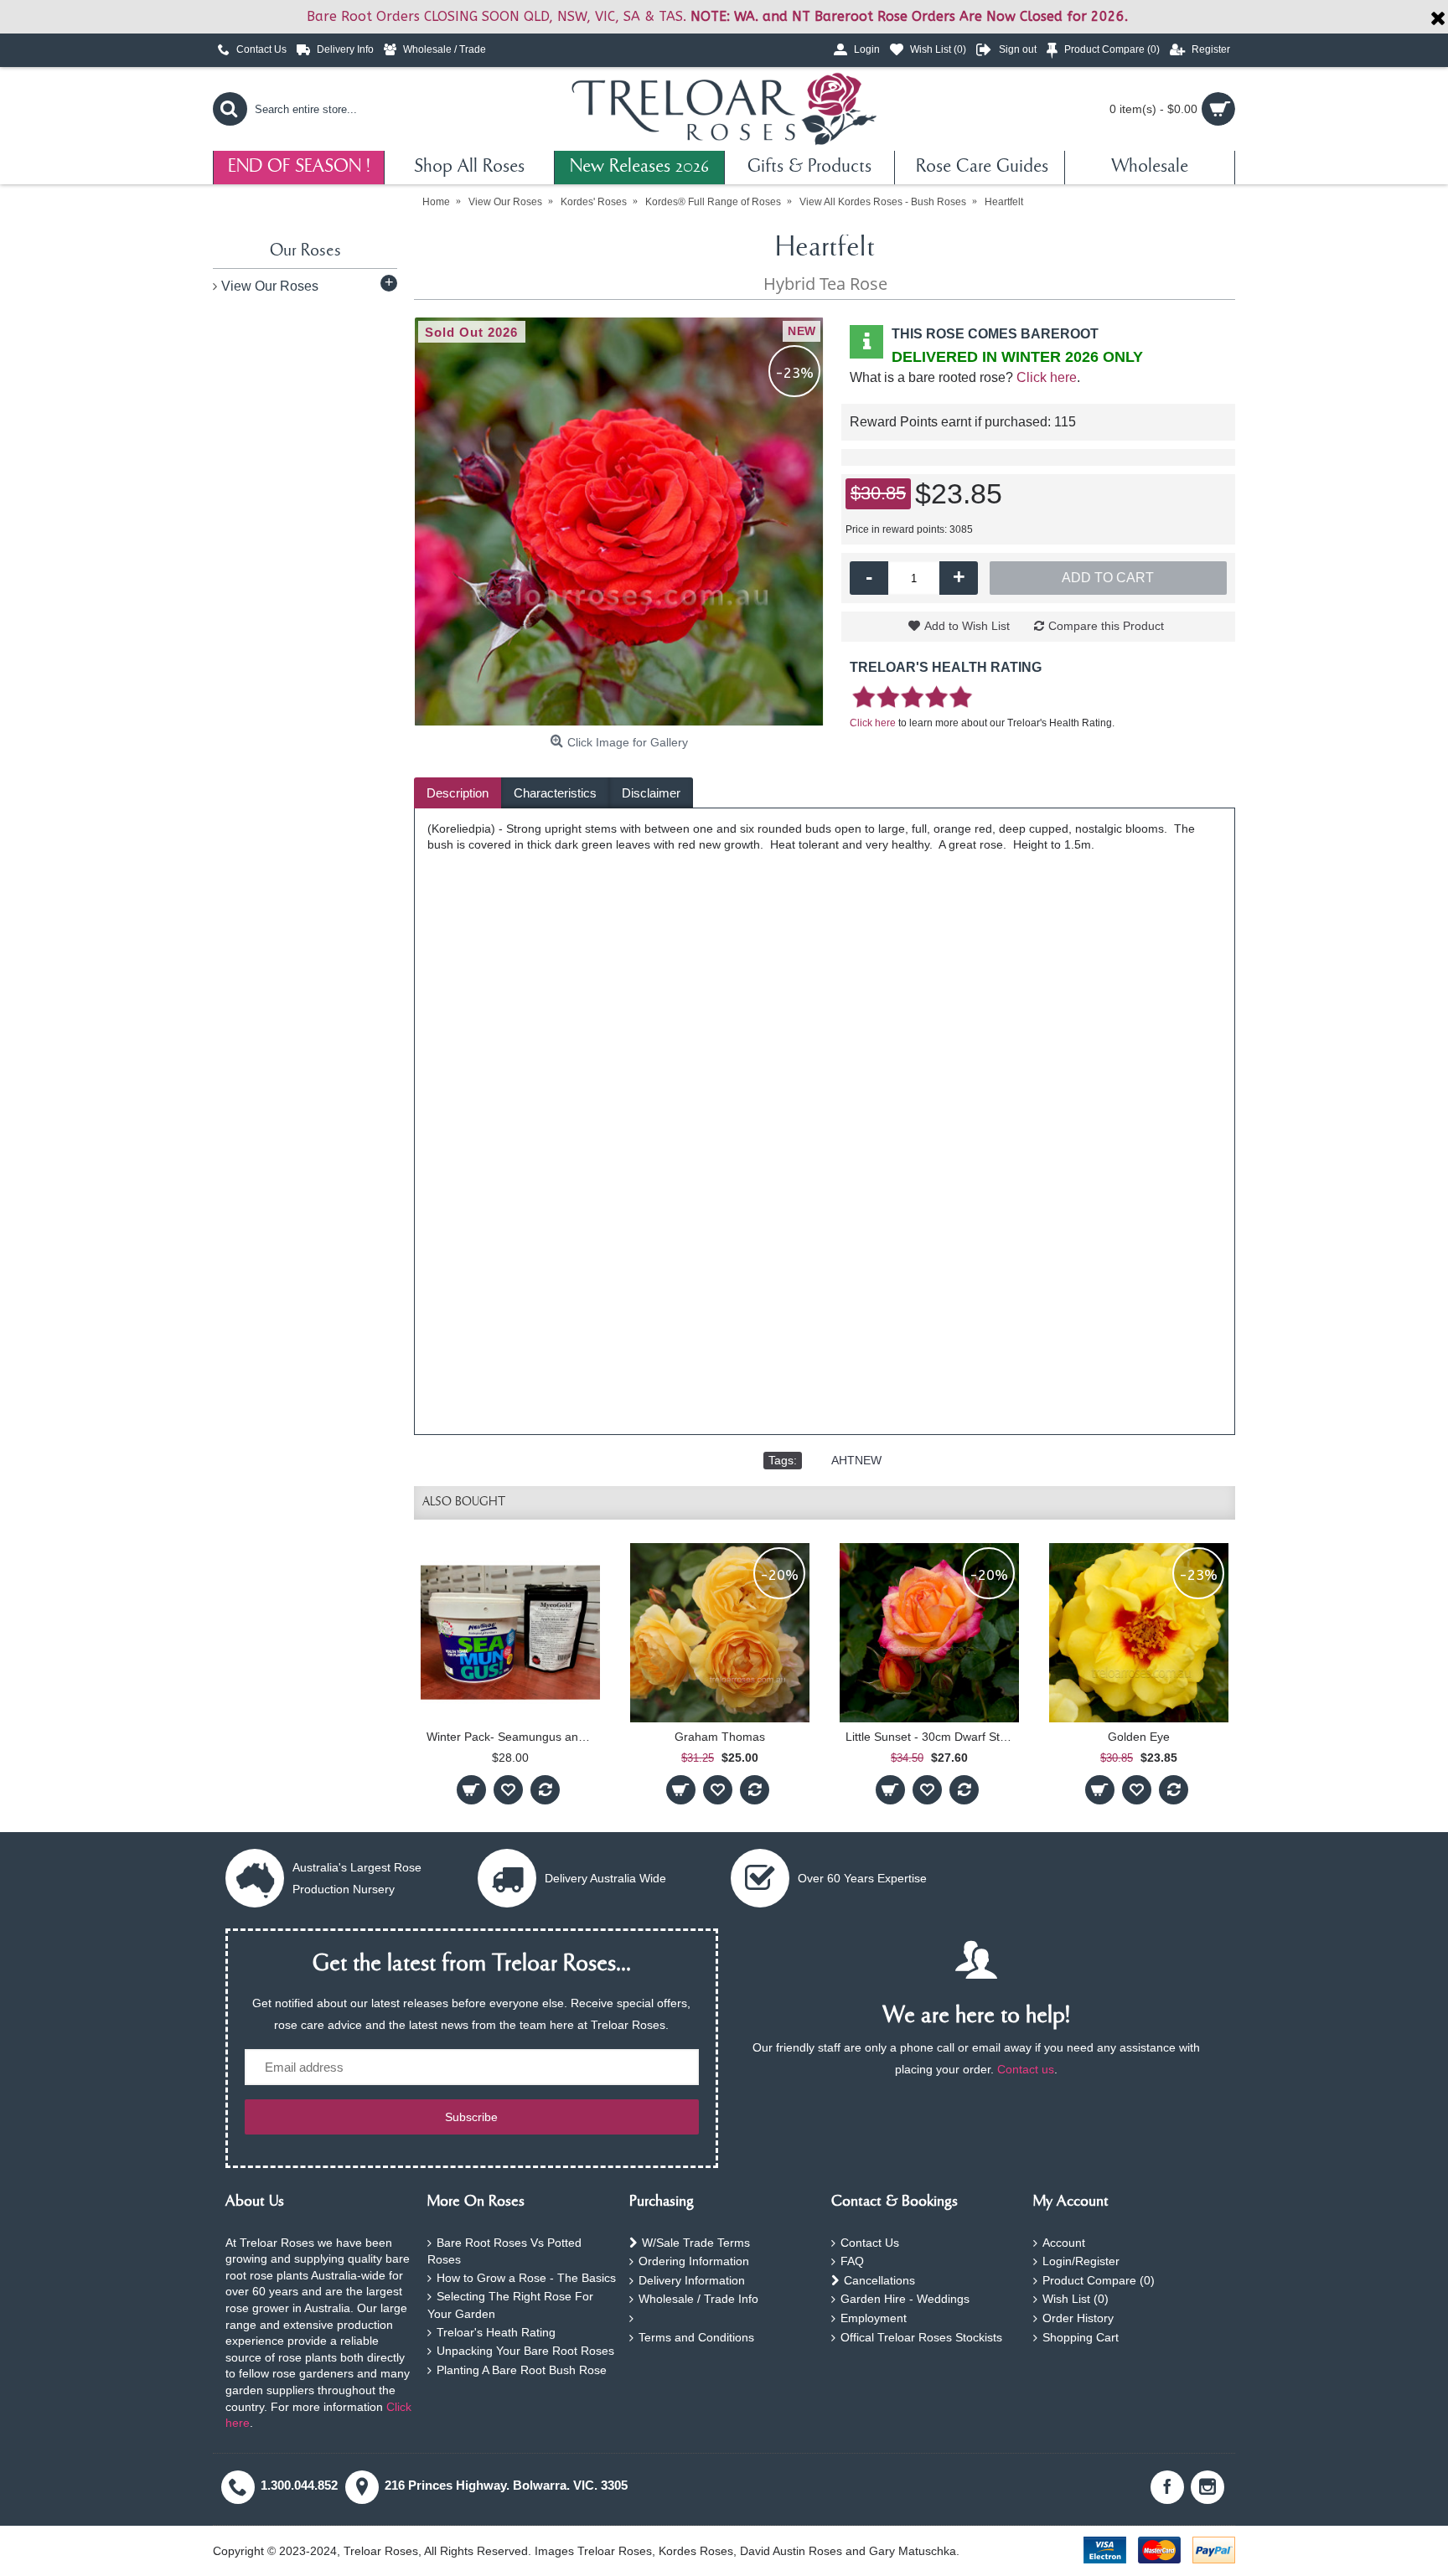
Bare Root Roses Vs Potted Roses (504, 2251)
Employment (874, 2318)
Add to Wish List (967, 626)
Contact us (1026, 2069)
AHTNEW (856, 1460)
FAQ (852, 2261)
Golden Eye (1139, 1737)
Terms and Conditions (696, 2337)
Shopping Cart (1081, 2337)
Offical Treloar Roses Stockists (921, 2337)
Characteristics (555, 793)
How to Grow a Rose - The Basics (526, 2278)
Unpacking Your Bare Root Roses (525, 2351)
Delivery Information (692, 2280)
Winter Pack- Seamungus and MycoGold (513, 1737)
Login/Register (1081, 2261)
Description (458, 793)
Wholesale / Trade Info (698, 2299)
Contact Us (870, 2243)
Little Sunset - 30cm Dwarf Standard (932, 1737)
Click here (1047, 377)
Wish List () (1076, 2299)
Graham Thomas (720, 1737)
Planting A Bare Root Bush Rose (522, 2370)
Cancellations (879, 2280)
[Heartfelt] (619, 522)
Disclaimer (651, 793)
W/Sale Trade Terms (696, 2243)
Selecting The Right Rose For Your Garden (510, 2305)
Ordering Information (694, 2261)
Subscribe (471, 2117)
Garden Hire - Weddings (905, 2299)
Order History (1078, 2318)
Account (1064, 2243)
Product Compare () (1099, 2280)
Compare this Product (1106, 626)
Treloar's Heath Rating (496, 2332)
